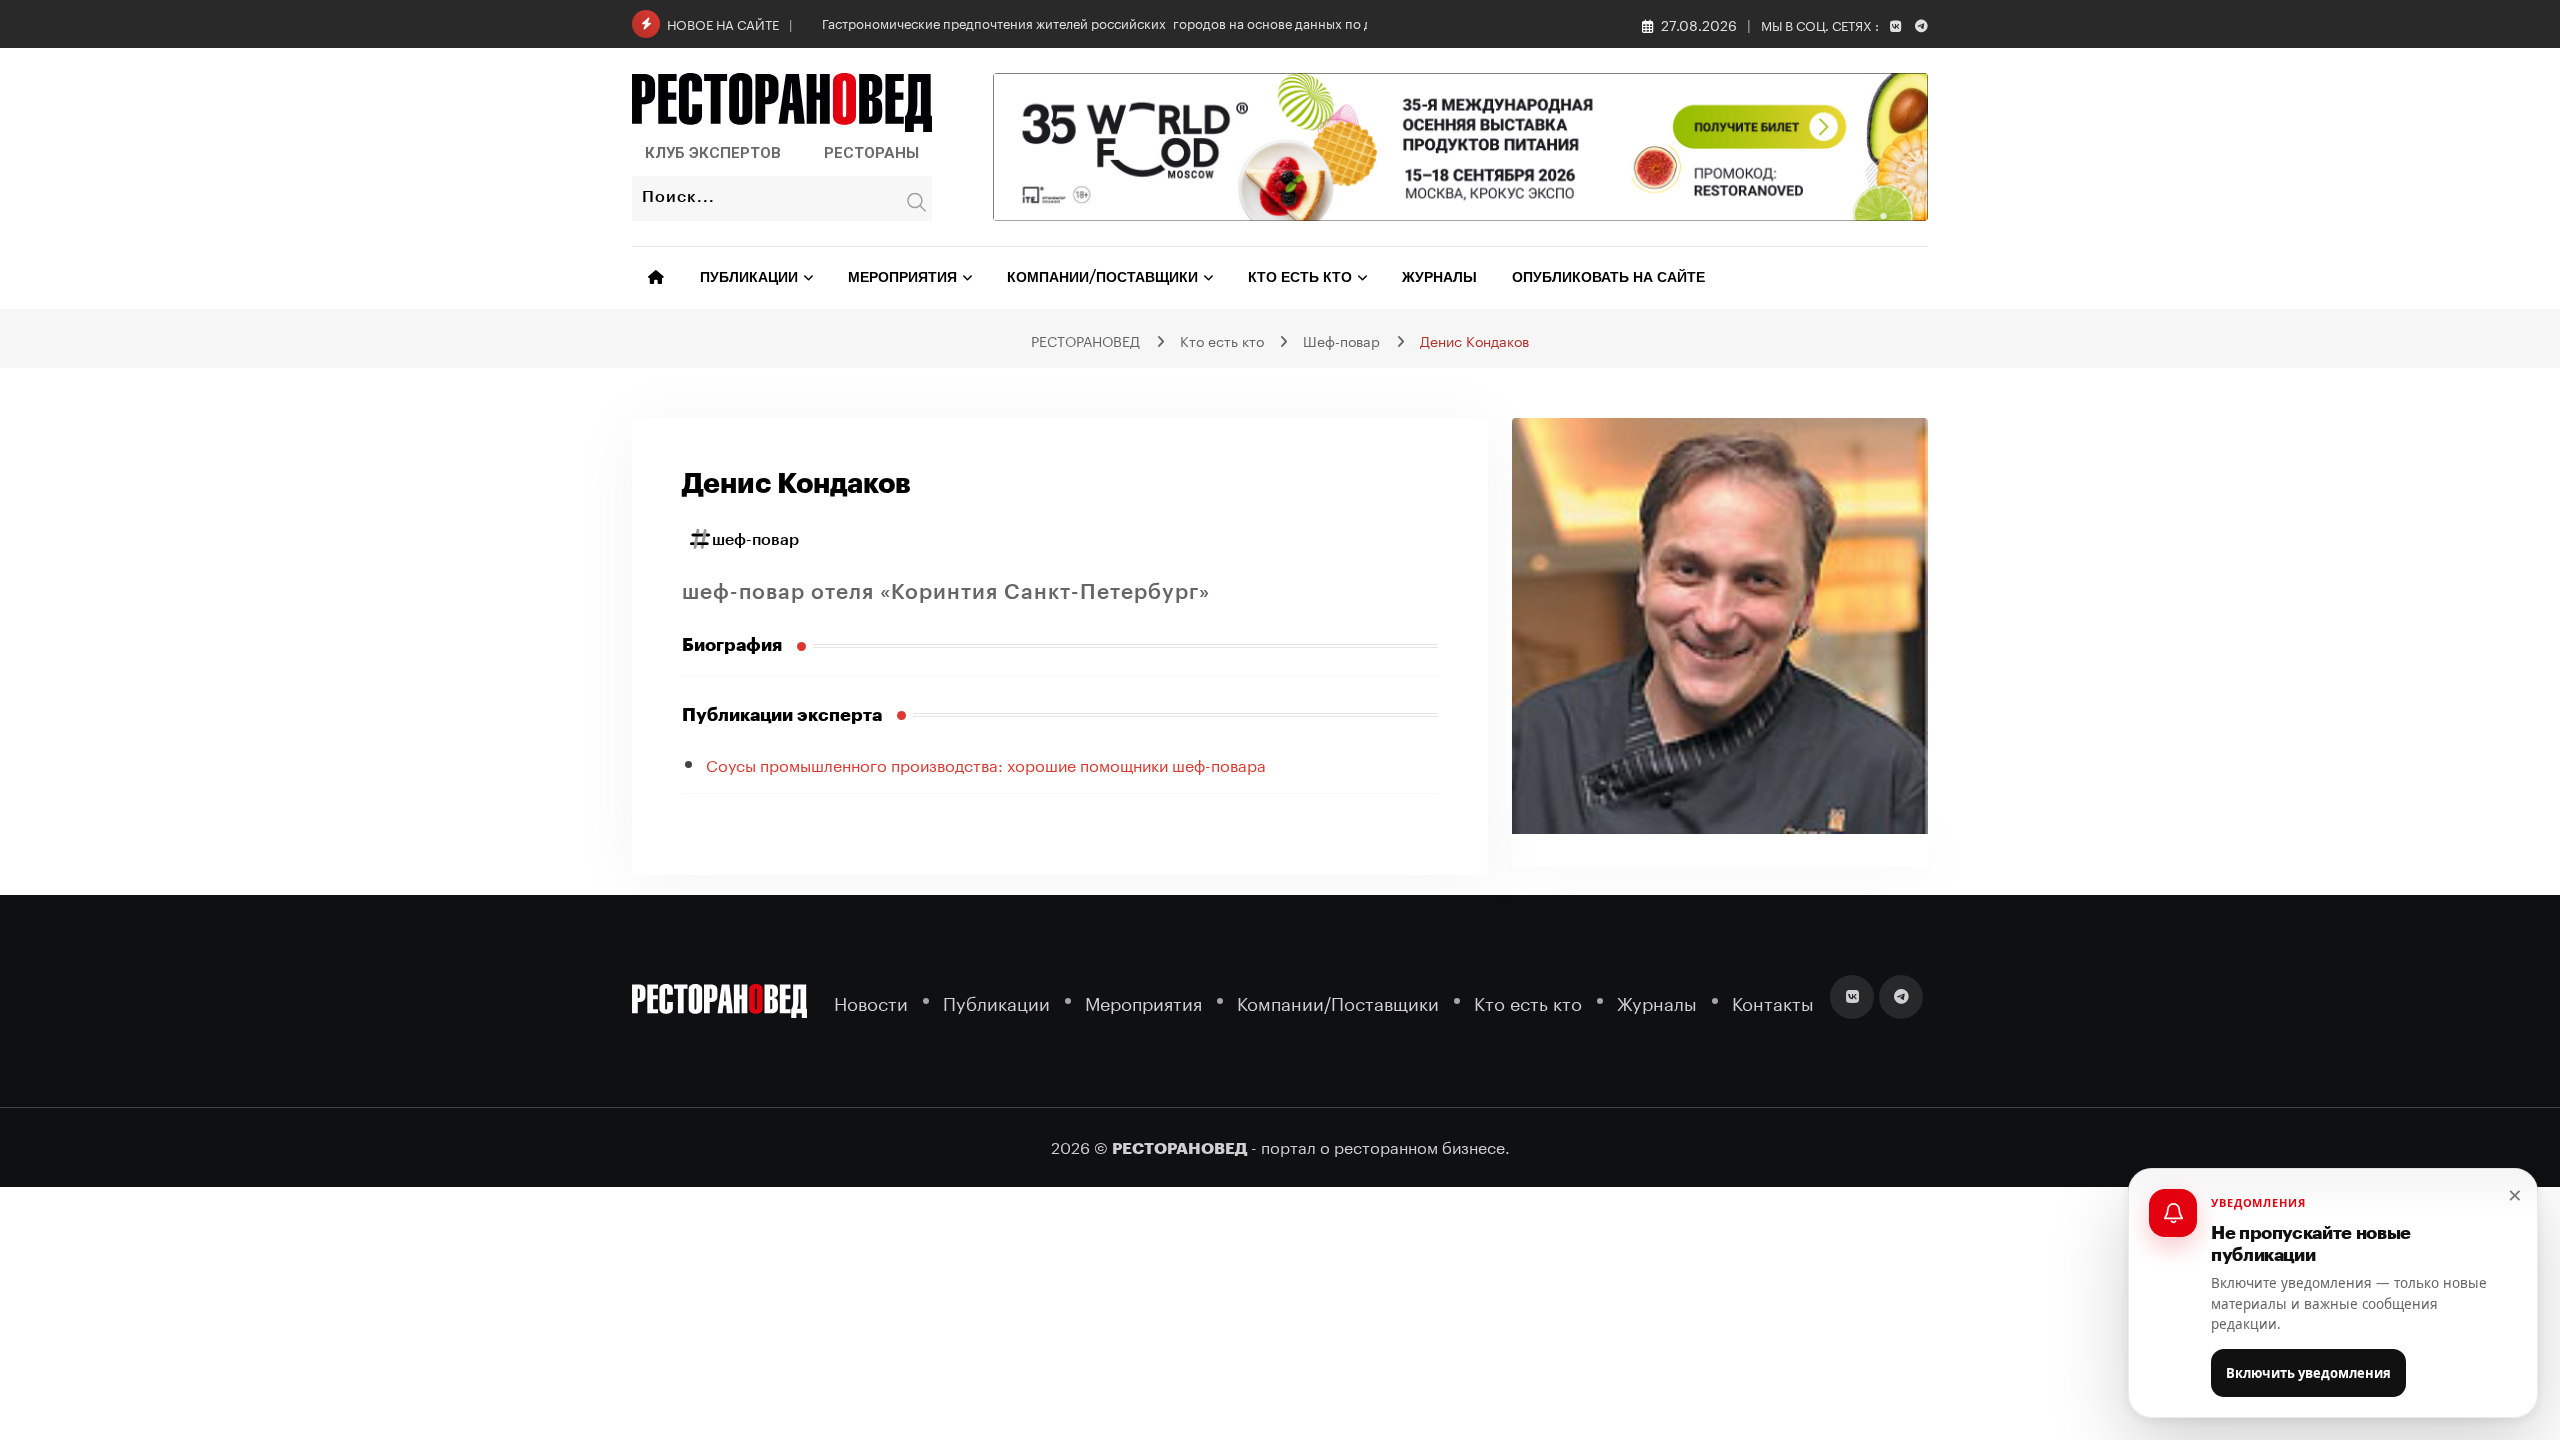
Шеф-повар (755, 540)
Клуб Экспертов (713, 153)
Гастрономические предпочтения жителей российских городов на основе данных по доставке (1121, 22)
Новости (871, 1001)
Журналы (1439, 278)
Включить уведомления (2308, 1373)
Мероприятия (902, 278)
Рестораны (871, 153)
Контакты (1773, 1001)
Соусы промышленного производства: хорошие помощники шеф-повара (986, 763)
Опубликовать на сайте (1608, 278)
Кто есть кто (1300, 278)
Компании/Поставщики (1102, 278)
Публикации (749, 278)
